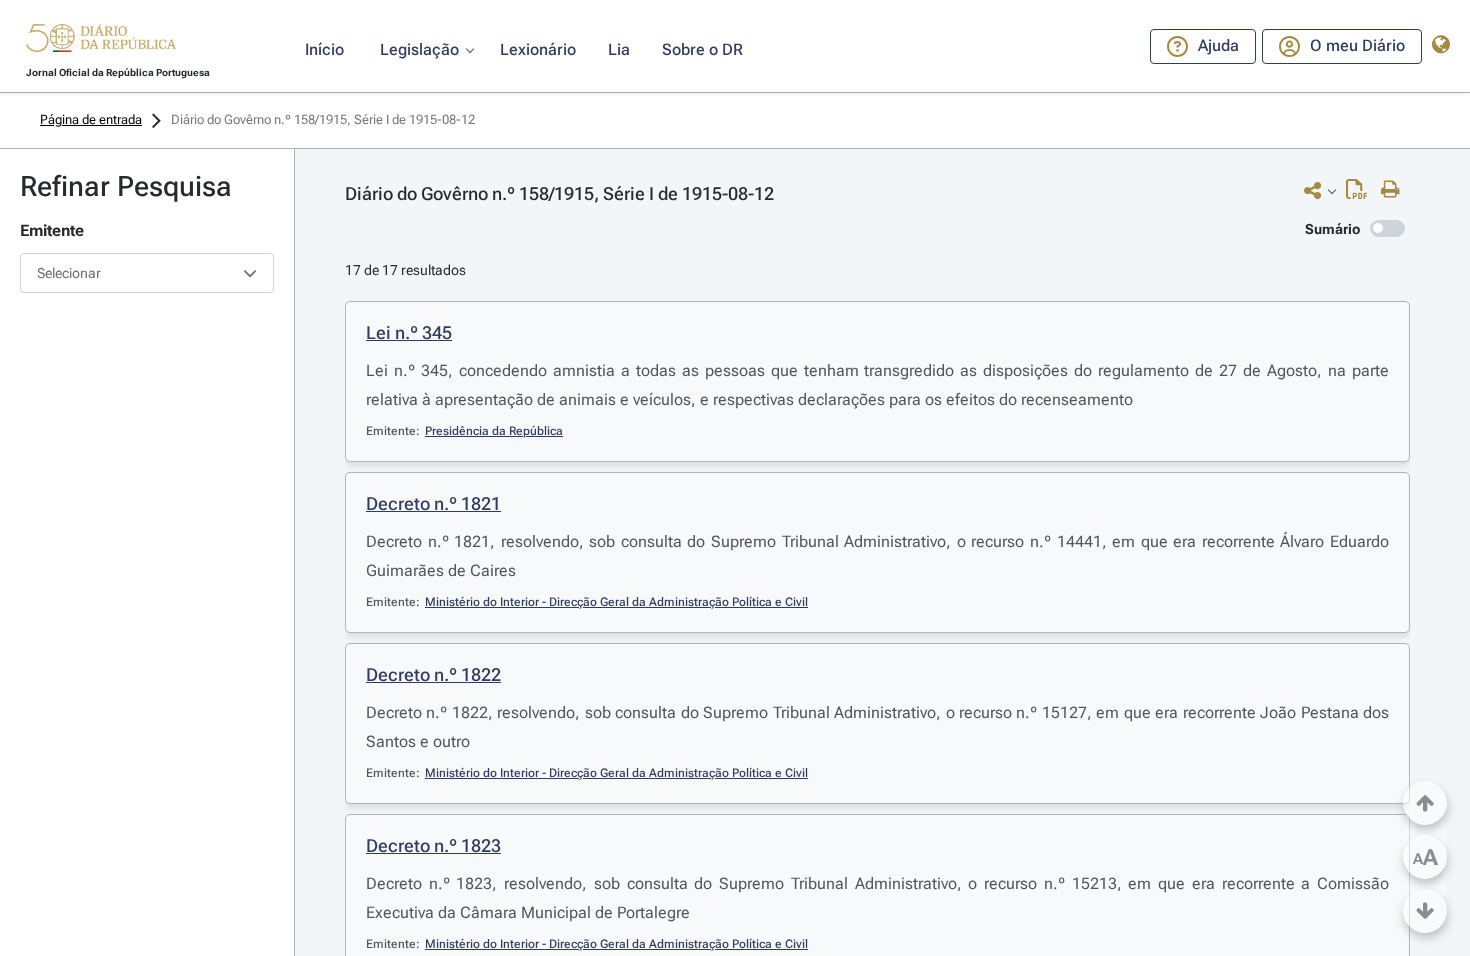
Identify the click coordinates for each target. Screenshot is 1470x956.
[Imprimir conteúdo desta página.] (1395, 190)
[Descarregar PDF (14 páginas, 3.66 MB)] (1361, 194)
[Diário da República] (101, 42)
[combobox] (147, 273)
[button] (101, 41)
